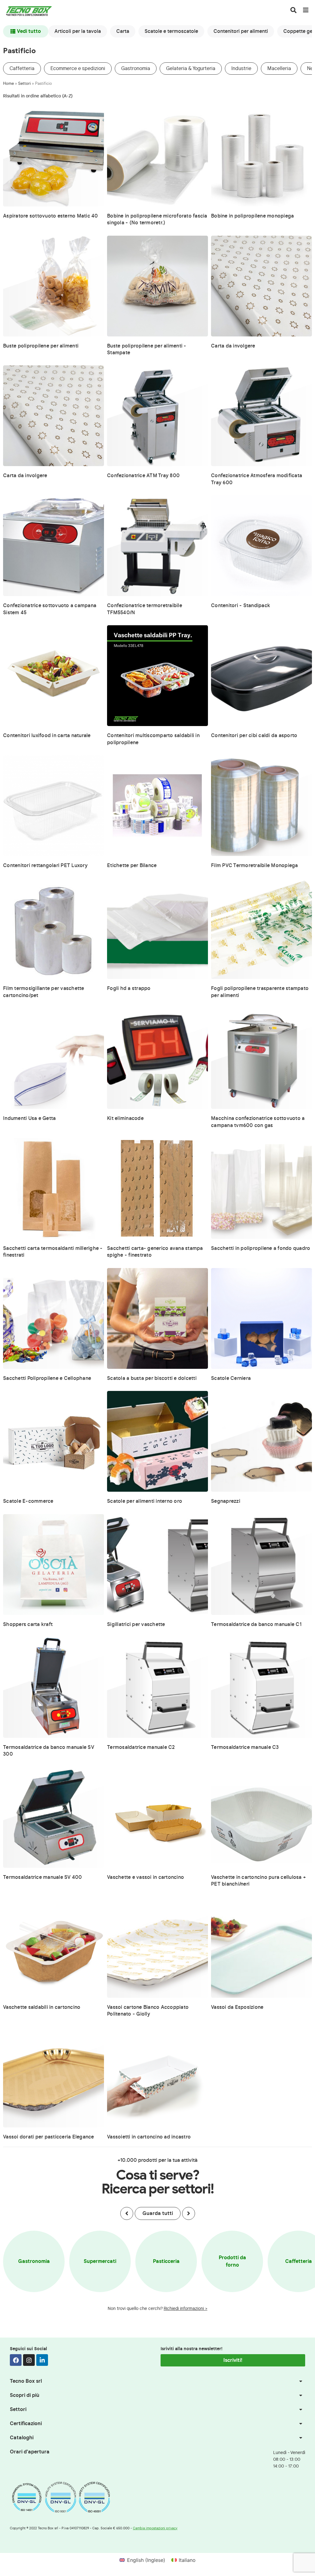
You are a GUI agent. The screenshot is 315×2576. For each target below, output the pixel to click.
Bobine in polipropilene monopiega (252, 216)
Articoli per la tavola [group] (78, 31)
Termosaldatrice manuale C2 (141, 1747)
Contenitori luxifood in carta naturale (47, 736)
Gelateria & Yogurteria (191, 69)
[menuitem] (142, 2560)
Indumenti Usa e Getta (29, 1118)
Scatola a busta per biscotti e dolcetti (152, 1378)
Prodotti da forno (232, 2261)
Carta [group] (123, 31)
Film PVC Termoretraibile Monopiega (255, 866)
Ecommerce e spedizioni (78, 69)
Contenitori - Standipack (241, 606)
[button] (127, 2213)
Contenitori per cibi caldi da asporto (254, 736)
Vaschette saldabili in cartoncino (42, 2007)
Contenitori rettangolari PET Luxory (45, 866)
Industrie (241, 69)
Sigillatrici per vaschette (136, 1624)
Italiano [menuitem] (187, 2560)
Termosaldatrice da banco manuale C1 (256, 1624)
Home (8, 84)
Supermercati (100, 2261)
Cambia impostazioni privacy (155, 2528)
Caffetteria (22, 69)
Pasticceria (166, 2261)
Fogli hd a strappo (129, 988)
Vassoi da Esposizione (237, 2007)
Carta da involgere (233, 346)
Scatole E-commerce (28, 1501)
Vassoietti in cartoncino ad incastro (149, 2137)
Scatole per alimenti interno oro (145, 1501)
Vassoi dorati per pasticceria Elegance (49, 2137)
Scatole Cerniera (231, 1378)
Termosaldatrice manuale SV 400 (43, 1877)
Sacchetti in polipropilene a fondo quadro (261, 1248)
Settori (24, 84)
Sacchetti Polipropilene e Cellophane (47, 1378)
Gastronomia (136, 69)
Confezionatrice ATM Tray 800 (143, 476)
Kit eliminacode (125, 1118)
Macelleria (279, 69)
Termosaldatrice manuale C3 (245, 1747)
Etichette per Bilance (132, 866)
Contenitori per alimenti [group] (241, 31)
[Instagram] (29, 2360)
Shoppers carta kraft (28, 1624)
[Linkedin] (42, 2360)
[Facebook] (16, 2360)
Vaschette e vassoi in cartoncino (146, 1877)
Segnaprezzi (226, 1501)
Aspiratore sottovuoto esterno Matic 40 (51, 216)
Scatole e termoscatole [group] (171, 31)
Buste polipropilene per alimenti (41, 346)
